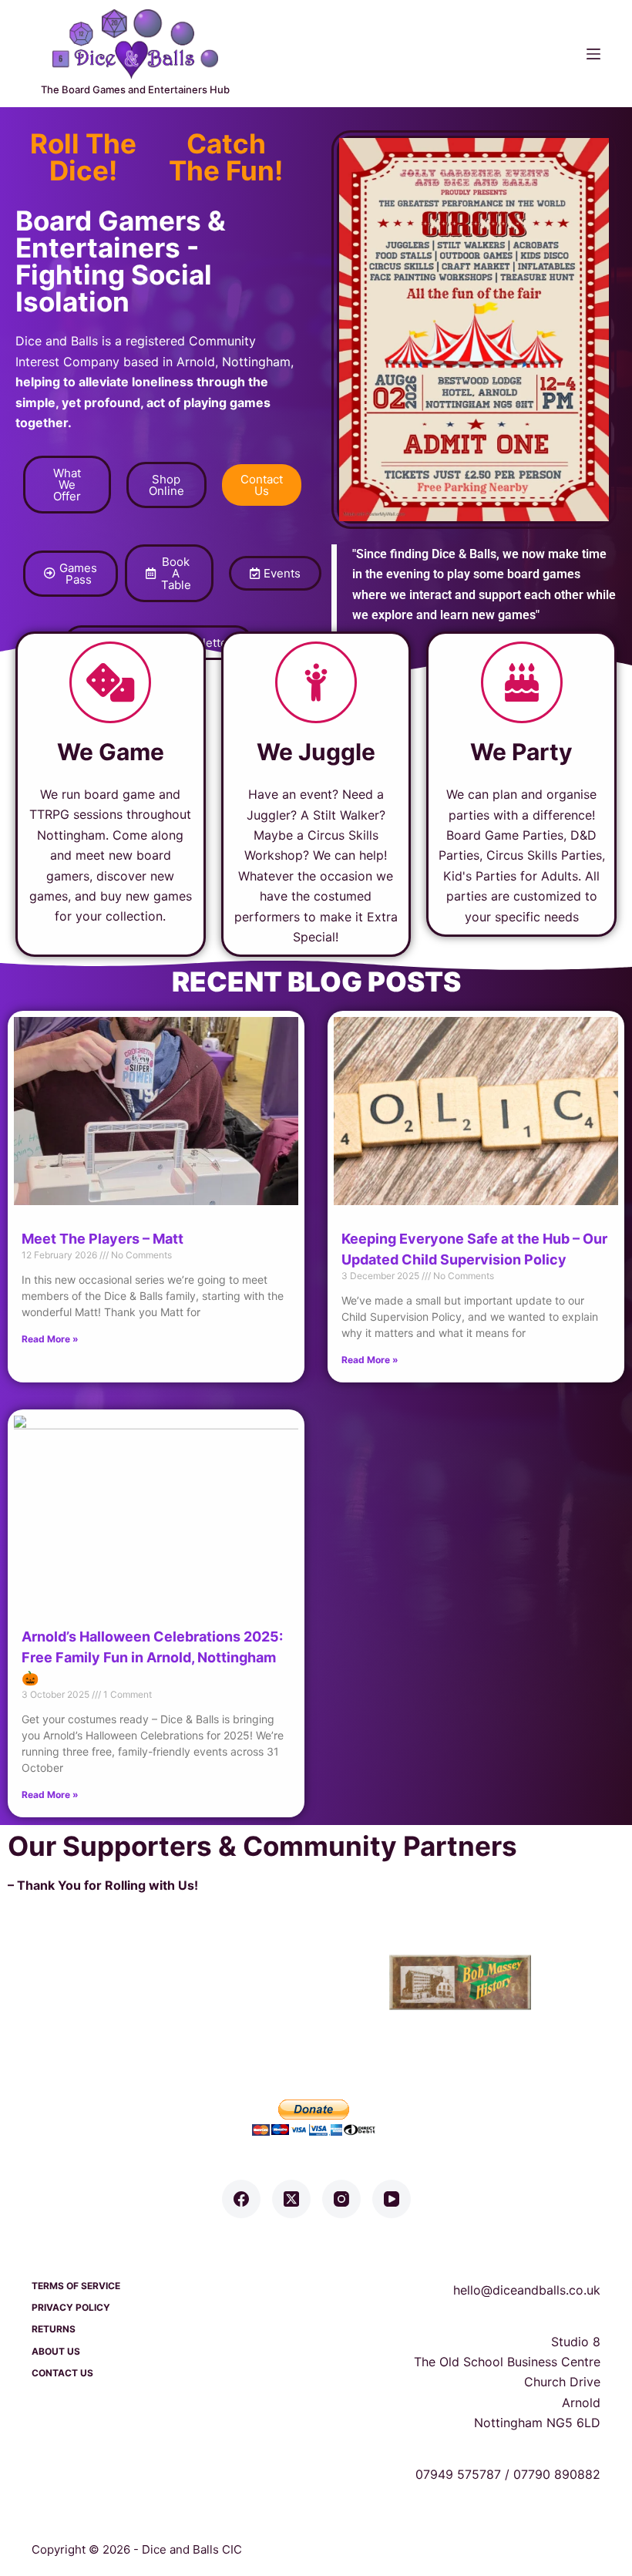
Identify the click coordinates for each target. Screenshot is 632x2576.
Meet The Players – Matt (103, 1239)
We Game (111, 752)
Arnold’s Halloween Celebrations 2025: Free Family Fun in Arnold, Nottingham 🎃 (152, 1657)
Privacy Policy (71, 2307)
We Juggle (316, 752)
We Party (521, 752)
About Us (56, 2351)
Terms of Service (76, 2286)
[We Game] (110, 682)
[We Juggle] (316, 682)
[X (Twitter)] (291, 2199)
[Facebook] (241, 2199)
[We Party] (522, 682)
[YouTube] (392, 2199)
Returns (54, 2329)
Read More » (50, 1339)
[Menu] (593, 54)
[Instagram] (341, 2199)
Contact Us (62, 2373)
